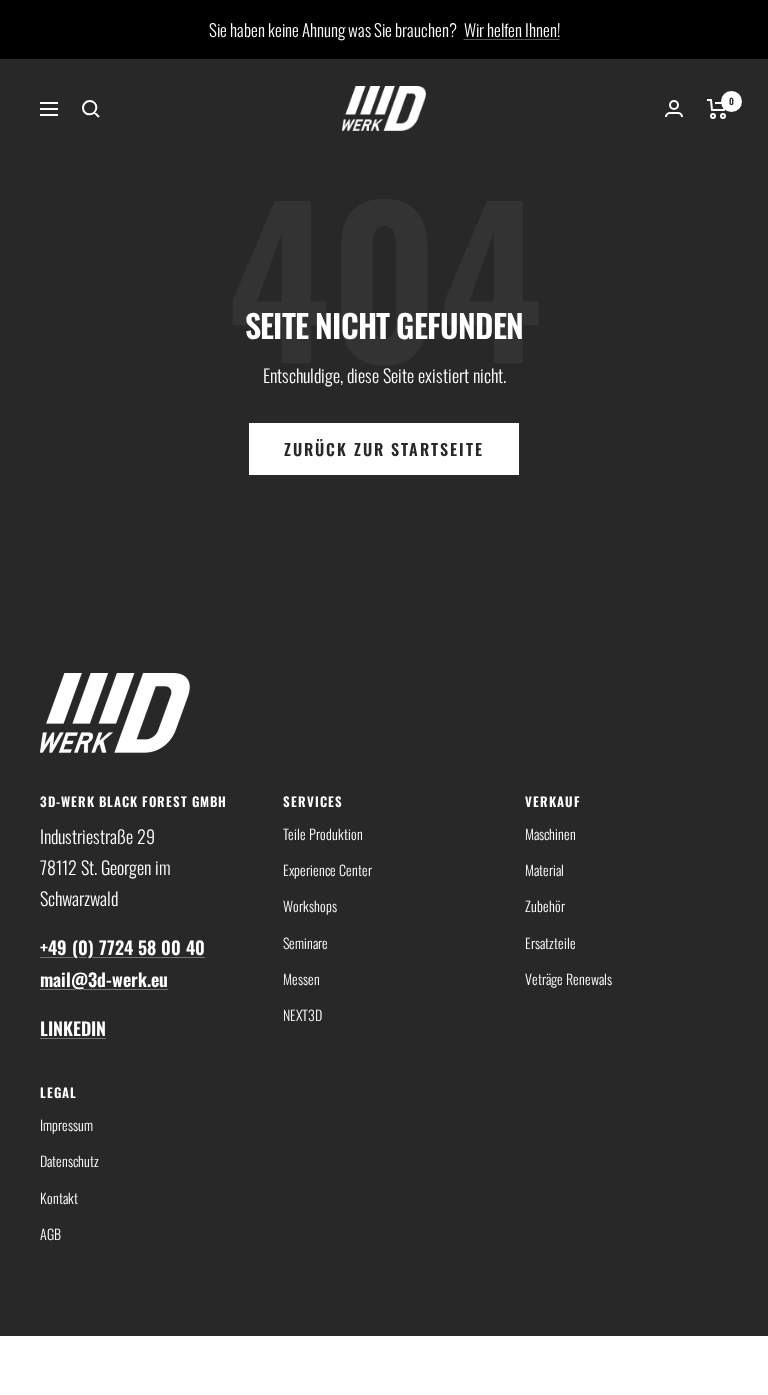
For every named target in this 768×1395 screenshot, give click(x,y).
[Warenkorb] (717, 109)
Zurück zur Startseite (384, 449)
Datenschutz (69, 1160)
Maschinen (550, 833)
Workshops (310, 905)
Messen (301, 978)
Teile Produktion (323, 833)
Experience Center (327, 869)
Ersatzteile (550, 942)
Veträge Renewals (568, 978)
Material (544, 869)
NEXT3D (302, 1014)
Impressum (66, 1124)
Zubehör (545, 905)
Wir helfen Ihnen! (512, 29)
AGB (50, 1233)
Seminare (305, 942)
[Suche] (91, 109)
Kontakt (59, 1197)
